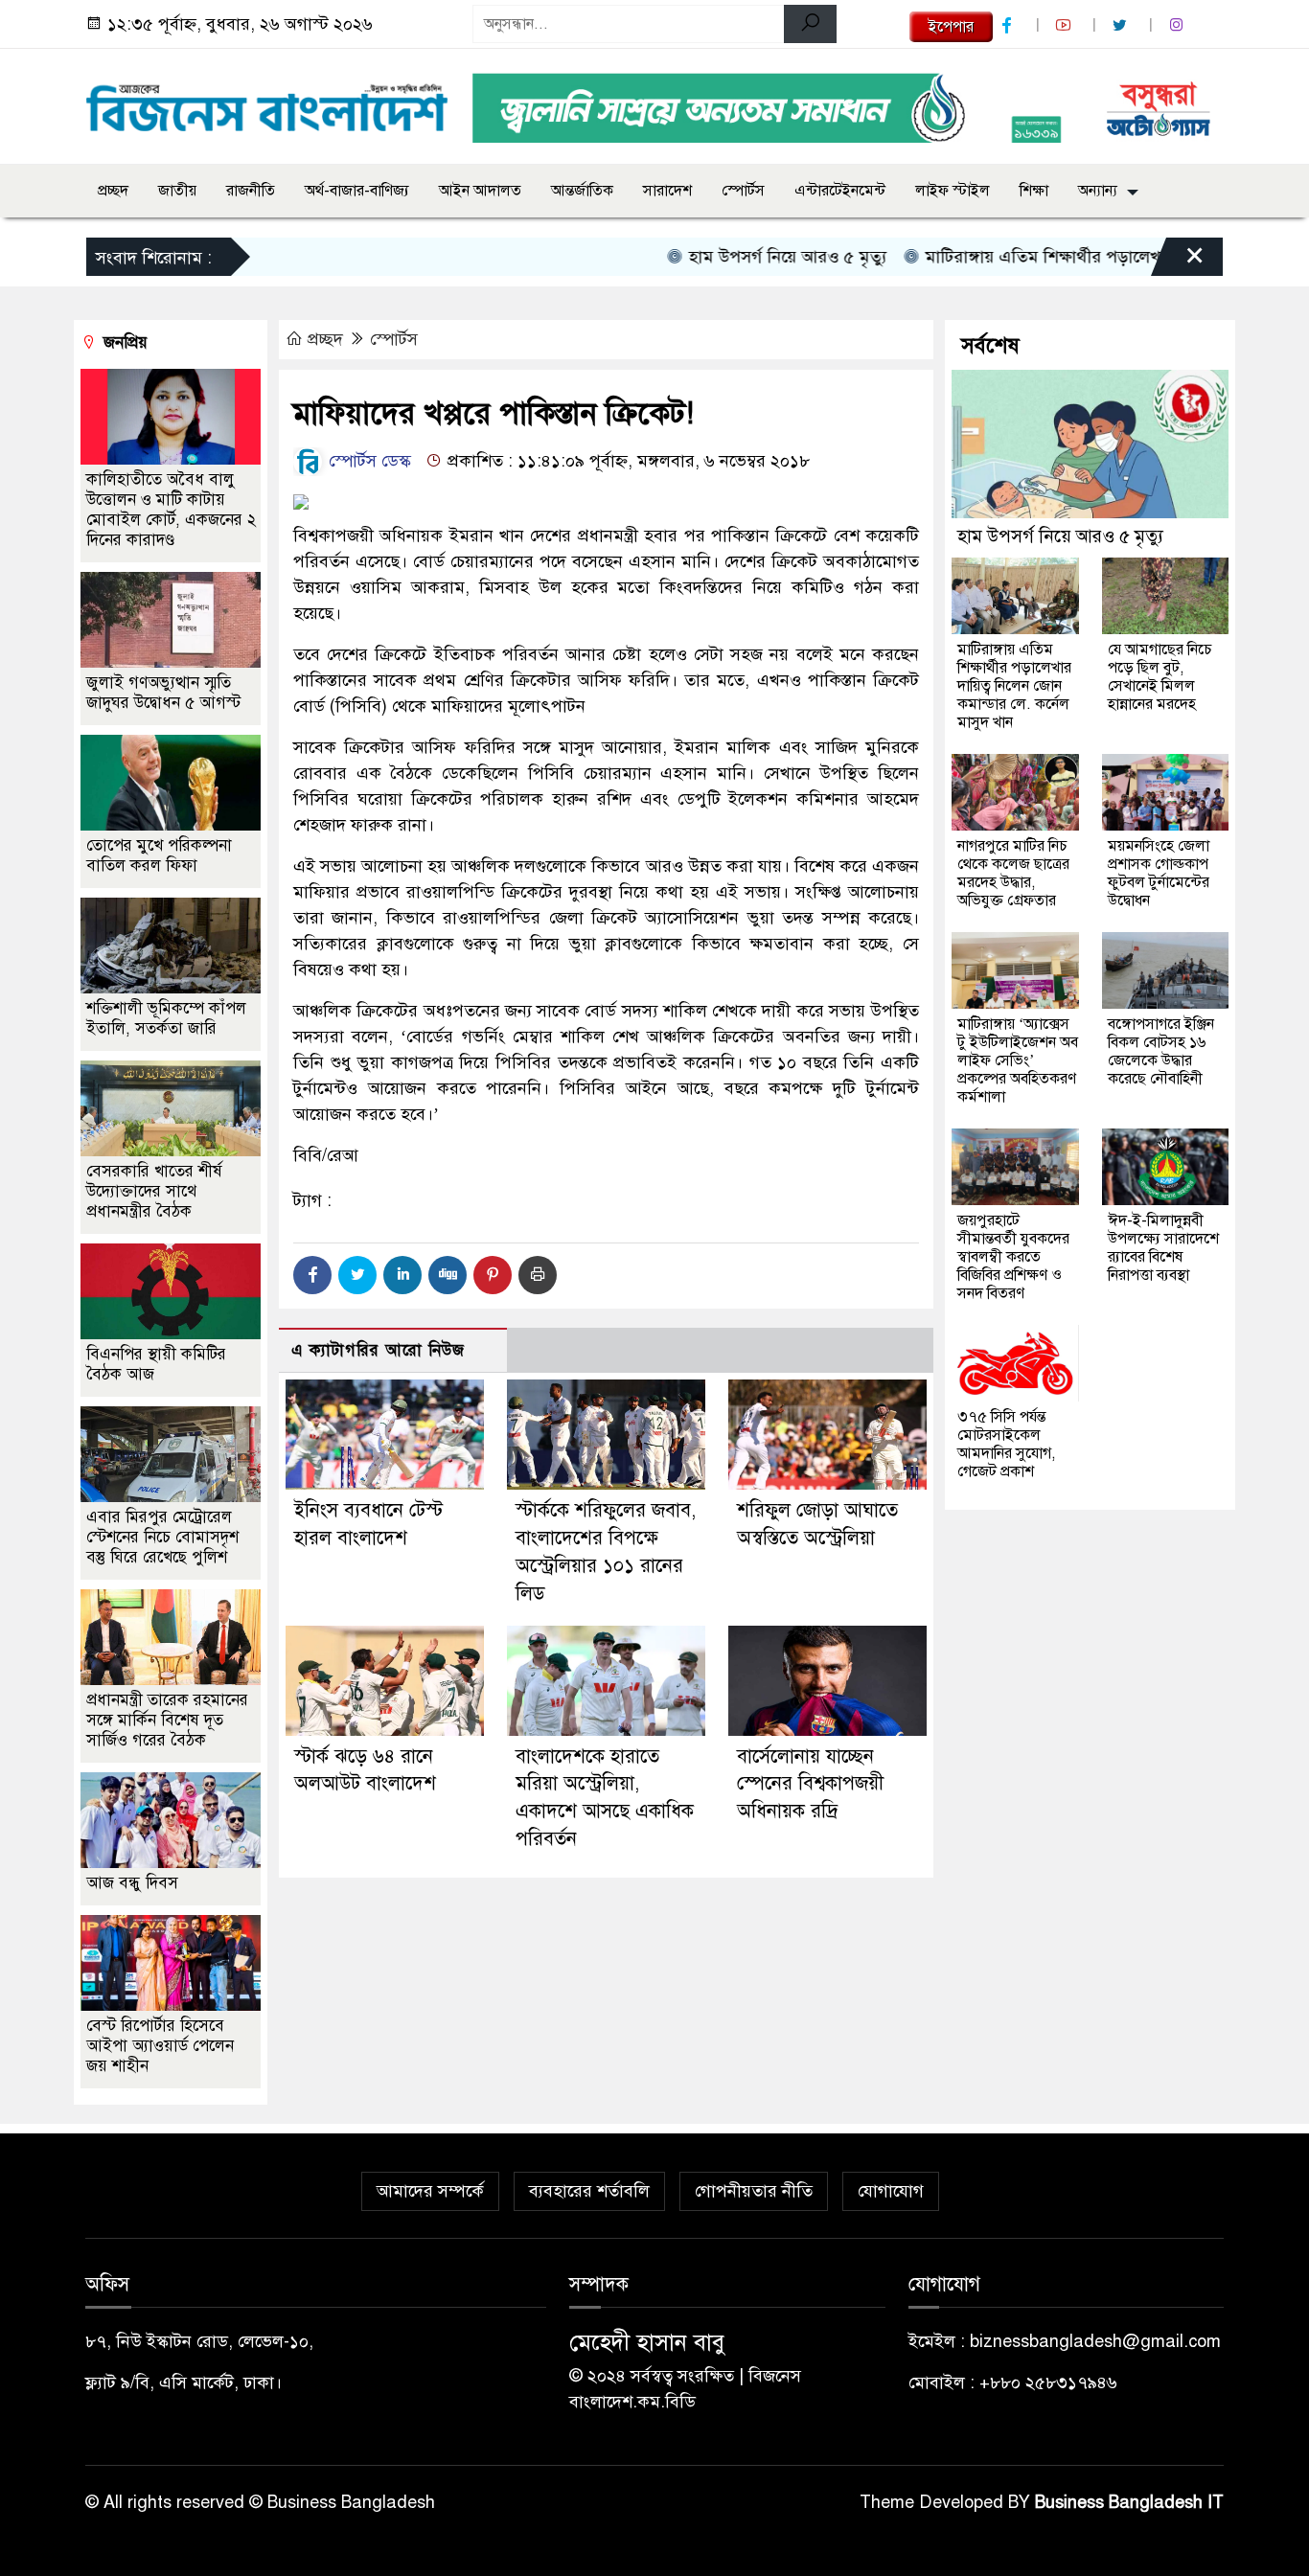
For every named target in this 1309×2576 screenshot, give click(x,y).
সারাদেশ (667, 191)
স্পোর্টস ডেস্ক (367, 461)
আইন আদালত (480, 191)
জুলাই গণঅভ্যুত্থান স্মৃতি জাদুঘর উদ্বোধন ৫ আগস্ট (163, 693)
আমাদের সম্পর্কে (430, 2191)
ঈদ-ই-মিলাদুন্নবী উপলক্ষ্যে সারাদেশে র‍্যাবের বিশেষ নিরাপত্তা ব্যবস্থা (1163, 1248)
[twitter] (1122, 25)
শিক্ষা (1034, 191)
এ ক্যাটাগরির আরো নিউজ (378, 1350)
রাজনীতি (251, 191)
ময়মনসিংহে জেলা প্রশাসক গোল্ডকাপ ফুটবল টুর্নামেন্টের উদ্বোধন (1159, 873)
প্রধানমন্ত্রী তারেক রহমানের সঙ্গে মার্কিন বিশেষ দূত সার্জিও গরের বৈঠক (167, 1720)
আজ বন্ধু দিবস (132, 1883)
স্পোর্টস (743, 191)
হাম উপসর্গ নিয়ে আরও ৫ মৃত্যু (737, 257)
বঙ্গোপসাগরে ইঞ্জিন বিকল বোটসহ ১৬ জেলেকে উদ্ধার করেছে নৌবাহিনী (1161, 1051)
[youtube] (1066, 25)
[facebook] (1009, 25)
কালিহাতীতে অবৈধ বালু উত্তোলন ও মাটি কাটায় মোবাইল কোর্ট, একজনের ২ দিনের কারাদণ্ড (171, 510)
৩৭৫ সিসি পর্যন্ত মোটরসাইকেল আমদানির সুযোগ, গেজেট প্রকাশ (1006, 1444)
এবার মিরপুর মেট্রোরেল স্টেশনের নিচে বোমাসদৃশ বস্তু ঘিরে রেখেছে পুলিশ (162, 1537)
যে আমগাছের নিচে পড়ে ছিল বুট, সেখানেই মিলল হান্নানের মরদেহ (1160, 677)
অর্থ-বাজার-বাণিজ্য (357, 191)
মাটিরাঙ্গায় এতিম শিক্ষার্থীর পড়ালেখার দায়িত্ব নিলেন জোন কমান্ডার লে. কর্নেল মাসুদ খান (1014, 686)
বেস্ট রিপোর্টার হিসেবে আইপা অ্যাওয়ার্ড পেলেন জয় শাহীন (160, 2046)
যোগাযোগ (891, 2191)
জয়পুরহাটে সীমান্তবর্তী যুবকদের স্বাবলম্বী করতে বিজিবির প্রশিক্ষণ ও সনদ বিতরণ (1013, 1257)
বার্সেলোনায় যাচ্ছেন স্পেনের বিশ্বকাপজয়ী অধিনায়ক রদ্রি (810, 1784)
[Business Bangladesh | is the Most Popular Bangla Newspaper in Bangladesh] (267, 103)
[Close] (1178, 262)
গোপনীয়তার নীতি (754, 2191)
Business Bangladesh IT (1129, 2502)
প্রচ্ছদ (113, 191)
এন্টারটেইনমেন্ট (840, 191)
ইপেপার (951, 27)
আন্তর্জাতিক (582, 191)
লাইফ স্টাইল (953, 191)
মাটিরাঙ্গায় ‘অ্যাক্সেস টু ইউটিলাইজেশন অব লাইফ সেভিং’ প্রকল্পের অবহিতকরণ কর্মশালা (1018, 1060)
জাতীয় (177, 191)
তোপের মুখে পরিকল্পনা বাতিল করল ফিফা (159, 855)
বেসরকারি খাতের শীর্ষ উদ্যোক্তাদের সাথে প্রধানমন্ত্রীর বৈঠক (154, 1191)
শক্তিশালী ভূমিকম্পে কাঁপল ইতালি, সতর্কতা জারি (166, 1018)
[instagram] (1179, 25)
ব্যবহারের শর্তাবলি (589, 2191)
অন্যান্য (1098, 191)
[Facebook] (312, 1275)
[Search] (810, 24)
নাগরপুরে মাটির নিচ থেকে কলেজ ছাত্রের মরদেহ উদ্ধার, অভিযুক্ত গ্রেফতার (1013, 873)
